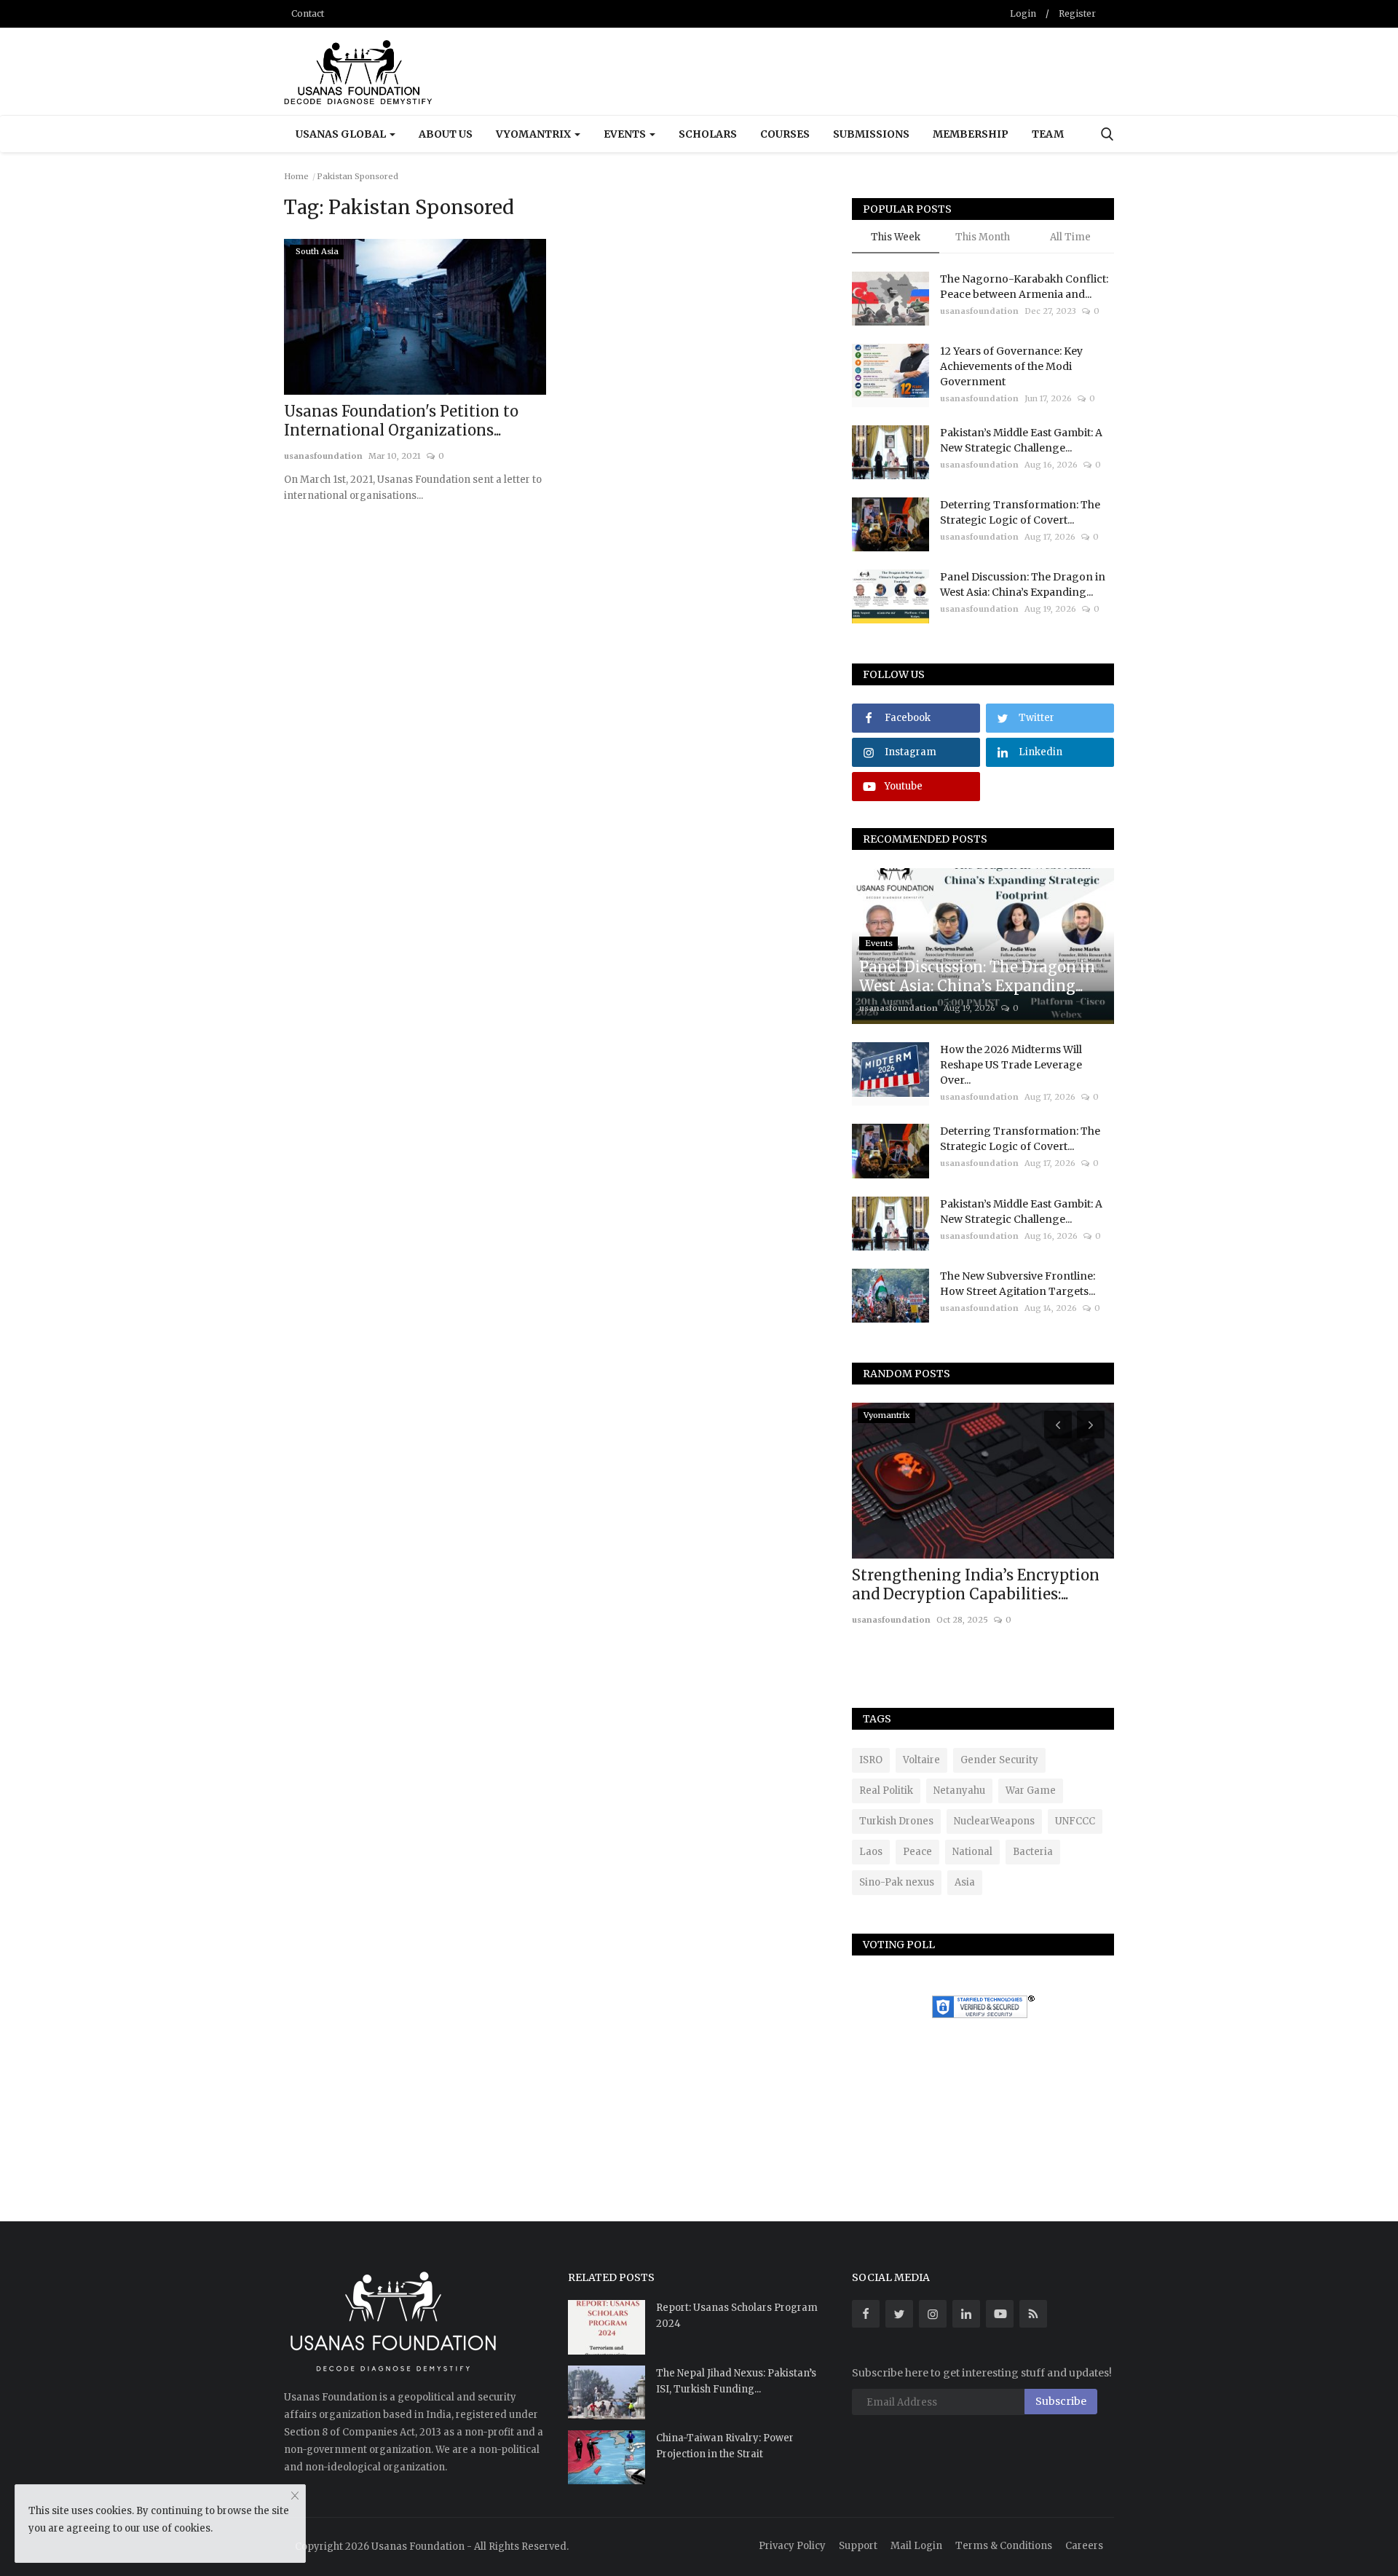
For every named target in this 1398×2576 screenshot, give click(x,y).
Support (858, 2546)
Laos (871, 1852)
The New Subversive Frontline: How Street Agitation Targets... (1018, 1284)
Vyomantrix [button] (534, 134)
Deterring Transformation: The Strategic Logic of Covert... (1020, 512)
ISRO (871, 1760)
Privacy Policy (792, 2546)
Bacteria (1033, 1852)
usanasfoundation (323, 456)
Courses (785, 134)
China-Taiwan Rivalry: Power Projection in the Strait (725, 2446)
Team (1048, 134)
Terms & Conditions (1004, 2546)
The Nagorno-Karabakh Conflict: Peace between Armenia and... (1024, 287)
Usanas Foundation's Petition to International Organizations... (401, 421)
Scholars (708, 134)
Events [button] (626, 134)
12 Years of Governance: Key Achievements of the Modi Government (1011, 366)
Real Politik (886, 1791)
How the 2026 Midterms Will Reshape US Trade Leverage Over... (1011, 1065)
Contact (308, 13)
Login (1023, 13)
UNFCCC (1075, 1821)
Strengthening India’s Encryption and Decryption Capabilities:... (976, 1584)
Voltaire (921, 1760)
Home (296, 176)
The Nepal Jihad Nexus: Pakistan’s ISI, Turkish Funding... (736, 2381)
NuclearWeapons (994, 1821)
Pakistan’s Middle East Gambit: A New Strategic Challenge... (1021, 440)
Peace (917, 1852)
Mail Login (916, 2546)
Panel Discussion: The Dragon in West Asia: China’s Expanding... (1023, 584)
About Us (446, 134)
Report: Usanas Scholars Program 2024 (737, 2316)
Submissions (871, 134)
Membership (971, 134)
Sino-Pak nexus (897, 1882)
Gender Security (999, 1760)
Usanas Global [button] (342, 134)
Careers (1084, 2546)
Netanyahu (959, 1791)
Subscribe (1061, 2401)
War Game (1031, 1791)
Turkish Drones (896, 1821)
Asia (965, 1882)
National (972, 1852)
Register (1077, 13)
